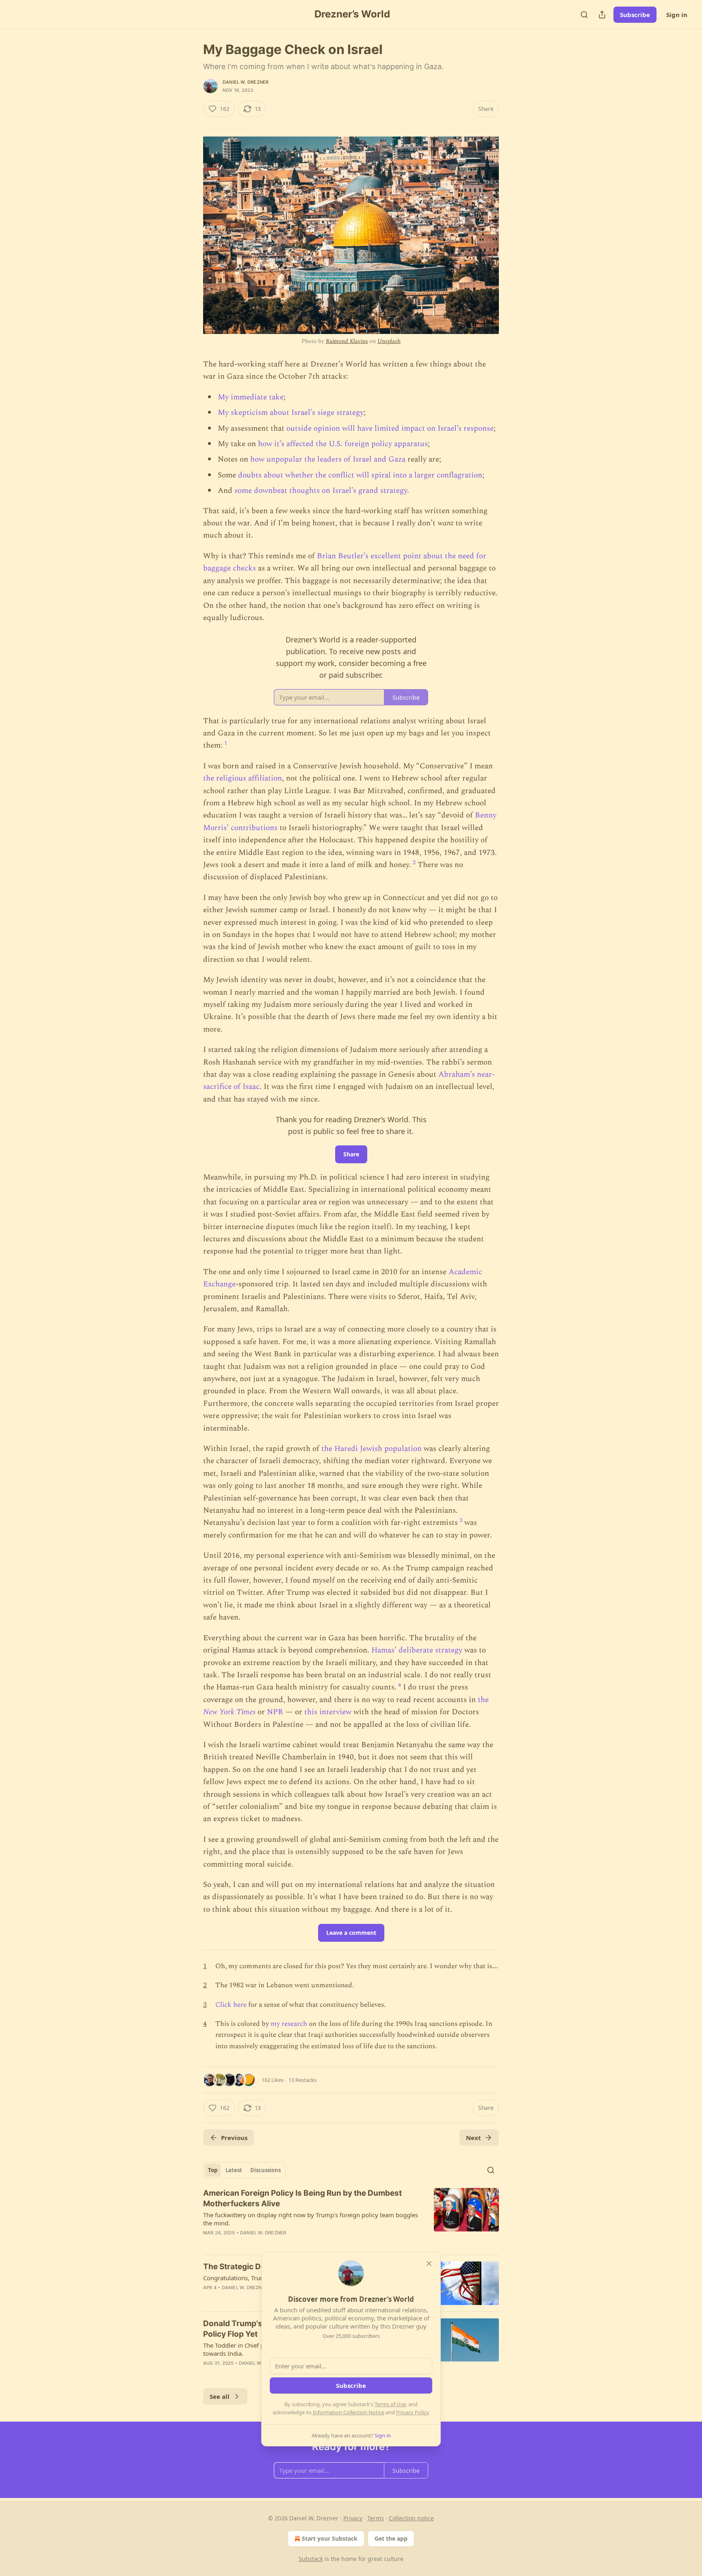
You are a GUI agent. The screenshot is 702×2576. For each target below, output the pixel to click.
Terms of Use (390, 2404)
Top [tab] (213, 2170)
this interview (328, 1712)
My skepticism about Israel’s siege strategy (291, 413)
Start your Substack (330, 2538)
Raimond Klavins (347, 341)
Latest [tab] (234, 2170)
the (483, 1700)
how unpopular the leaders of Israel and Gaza (328, 459)
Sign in (677, 15)
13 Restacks (302, 2080)
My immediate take (251, 397)
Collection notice (411, 2518)
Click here (231, 2005)
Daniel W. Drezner (246, 82)
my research (289, 2024)
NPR (275, 1712)
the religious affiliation (243, 778)
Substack (311, 2559)
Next (473, 2138)
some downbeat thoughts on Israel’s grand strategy (321, 491)
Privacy (353, 2518)
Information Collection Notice (349, 2412)
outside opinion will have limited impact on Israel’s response (390, 428)
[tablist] (244, 2170)
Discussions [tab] (265, 2170)
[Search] (584, 15)
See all (220, 2396)
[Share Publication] (602, 15)
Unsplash (389, 341)
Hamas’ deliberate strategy (417, 1650)
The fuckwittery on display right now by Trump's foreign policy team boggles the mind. (311, 2219)
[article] (351, 2218)
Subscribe (635, 15)
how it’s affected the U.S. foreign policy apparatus (343, 444)
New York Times (229, 1712)
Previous (234, 2138)
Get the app (391, 2538)
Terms (376, 2518)
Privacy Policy (412, 2412)
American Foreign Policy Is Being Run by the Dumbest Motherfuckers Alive (302, 2198)
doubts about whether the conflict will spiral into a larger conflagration (360, 475)
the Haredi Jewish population (372, 1449)
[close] (429, 2264)
